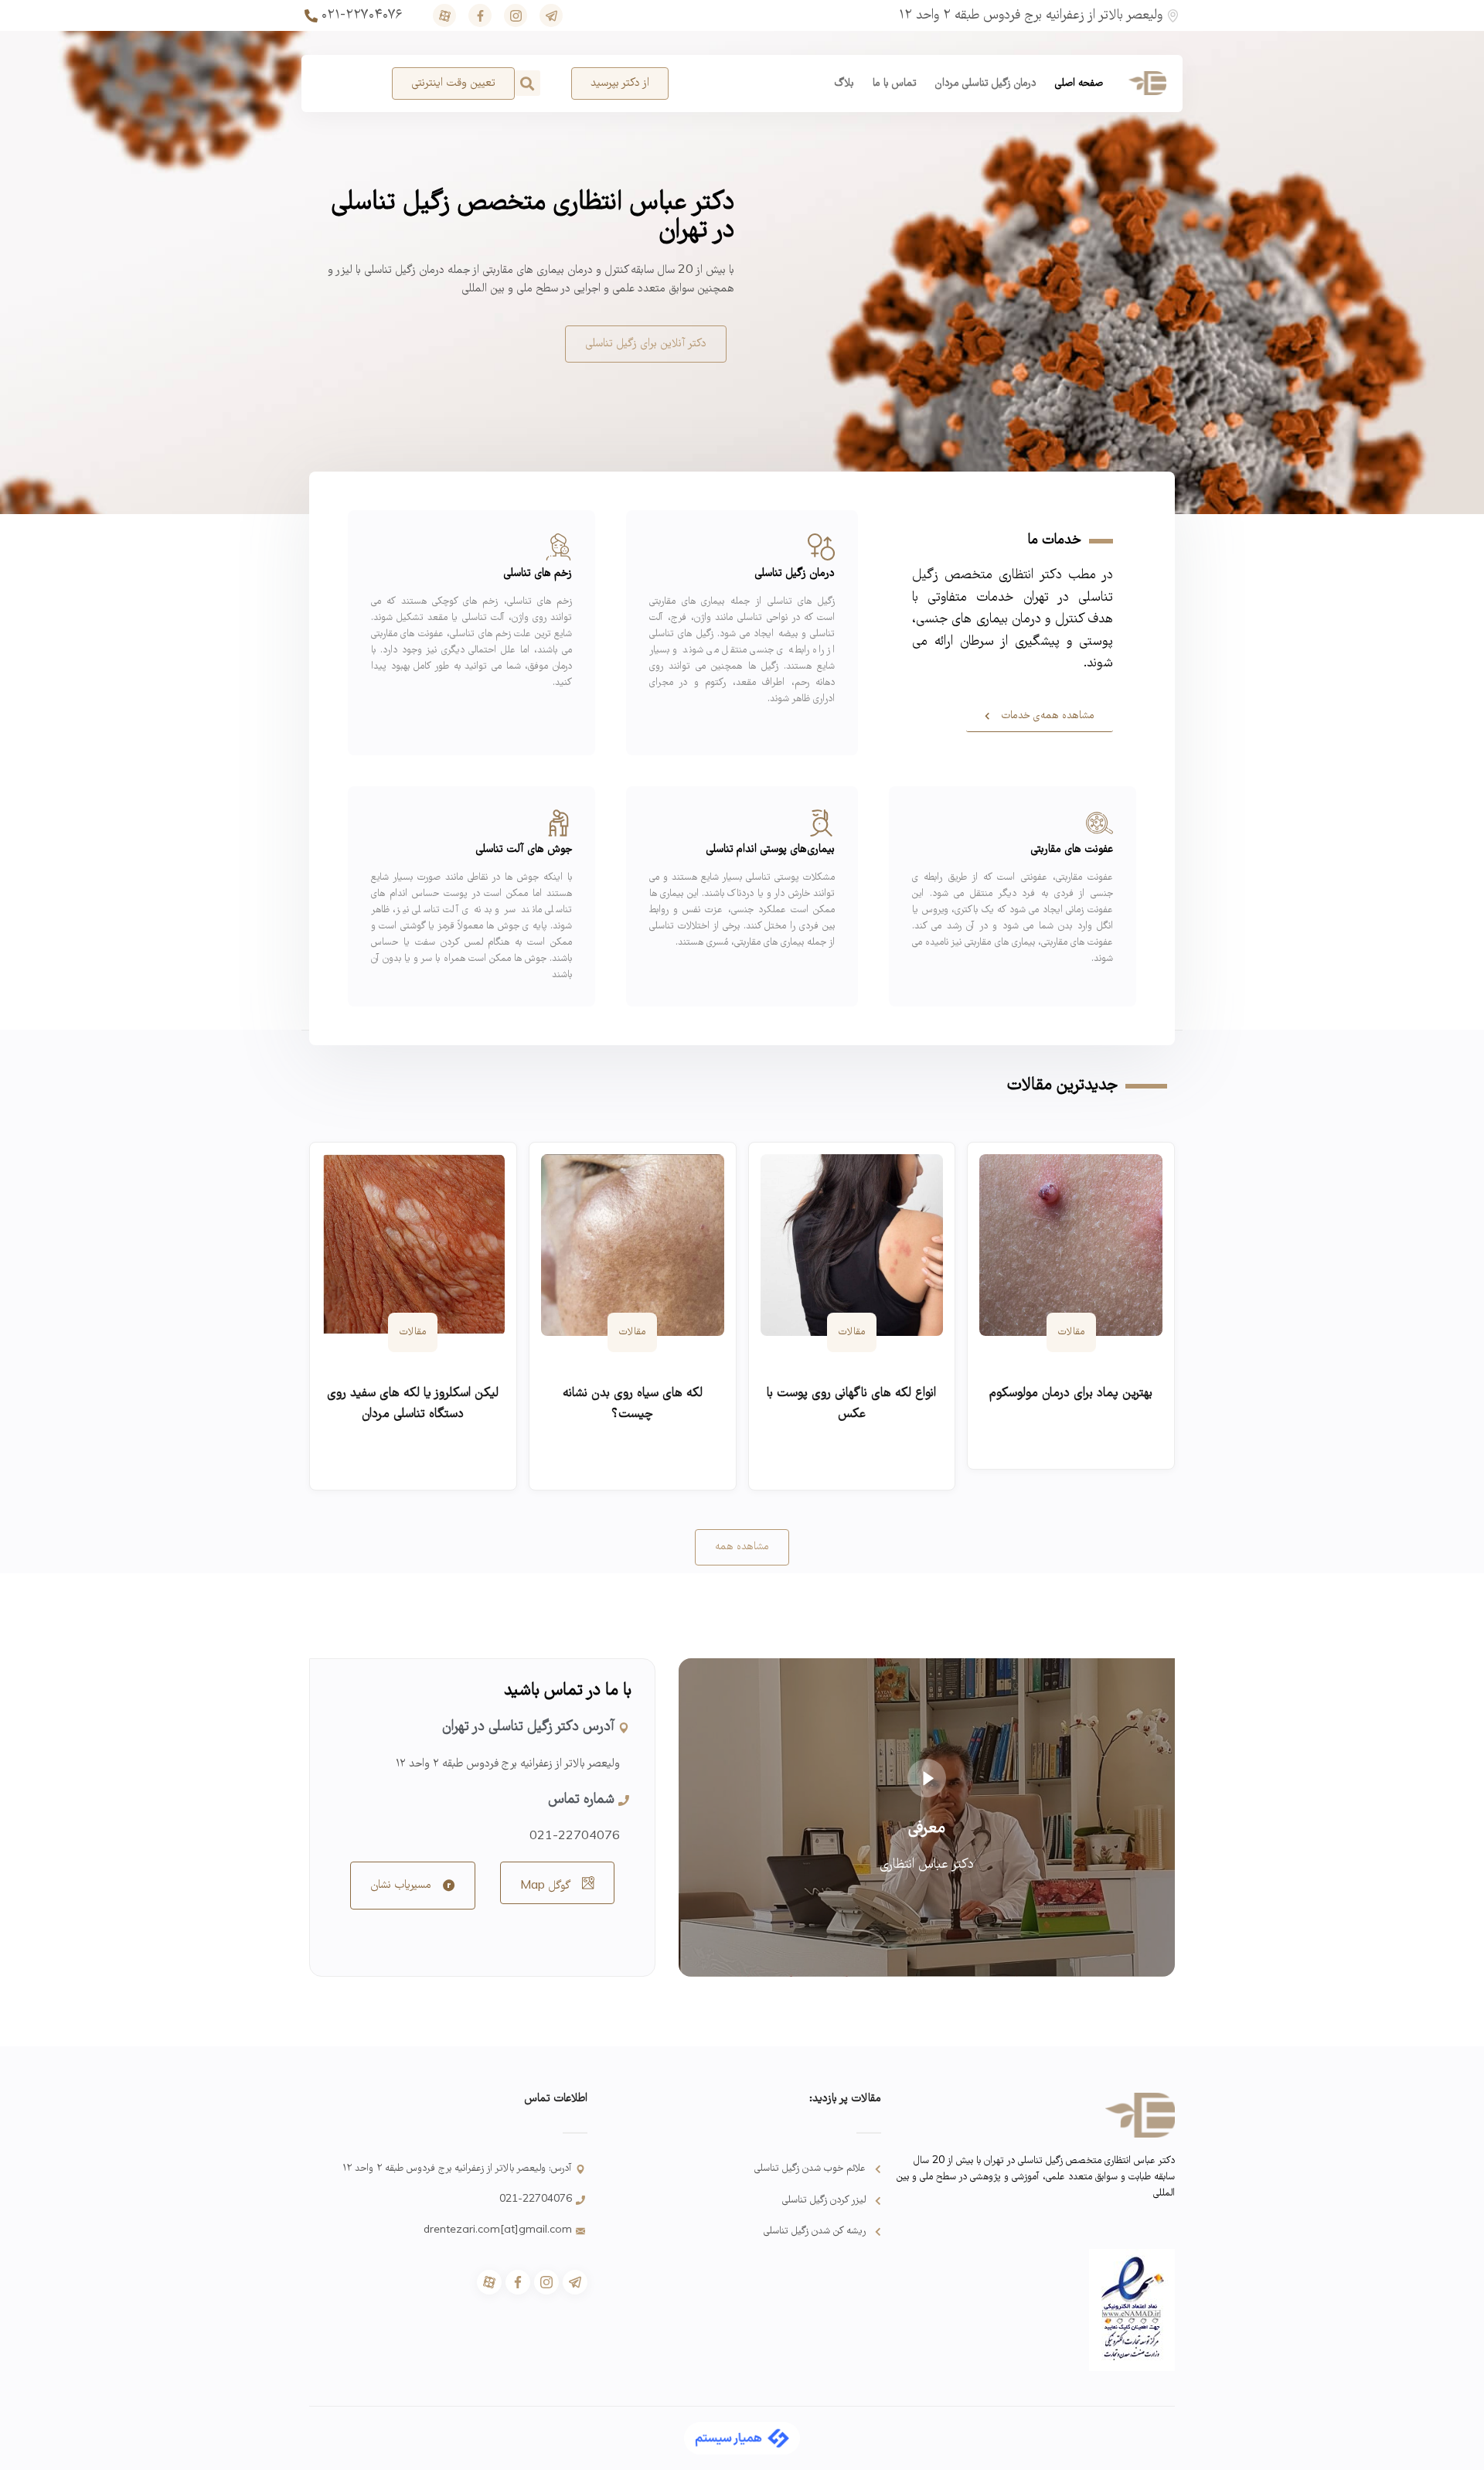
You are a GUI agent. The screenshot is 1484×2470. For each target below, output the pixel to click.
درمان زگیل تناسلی (795, 574)
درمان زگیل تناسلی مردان (986, 83)
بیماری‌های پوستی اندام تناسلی (770, 850)
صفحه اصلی (1079, 83)
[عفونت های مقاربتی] (1099, 823)
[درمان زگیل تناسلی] (821, 547)
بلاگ (844, 83)
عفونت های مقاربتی (1072, 850)
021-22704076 (575, 1837)
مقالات (1071, 1332)
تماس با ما (895, 83)
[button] (528, 83)
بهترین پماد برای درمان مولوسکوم (1071, 1393)
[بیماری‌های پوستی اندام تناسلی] (821, 823)
